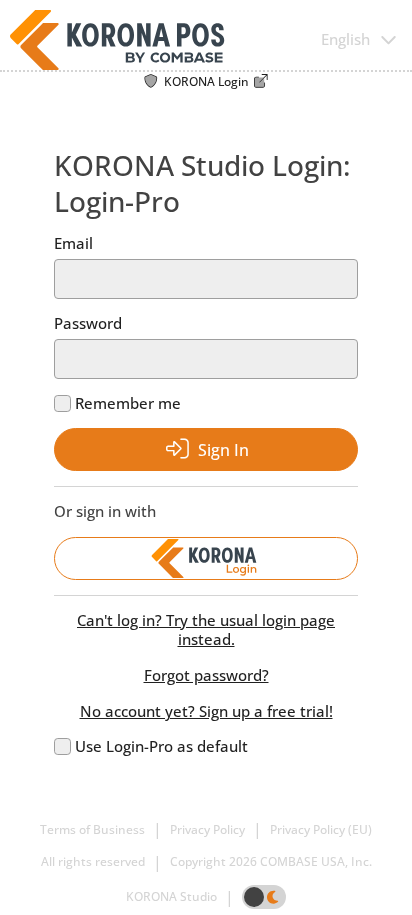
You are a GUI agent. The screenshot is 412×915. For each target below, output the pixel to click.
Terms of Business (92, 830)
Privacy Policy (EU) (321, 830)
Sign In (223, 450)
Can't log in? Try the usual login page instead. (206, 630)
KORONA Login (206, 82)
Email (73, 243)
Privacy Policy (207, 830)
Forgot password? (206, 675)
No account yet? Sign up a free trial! (206, 711)
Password (88, 323)
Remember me (128, 403)
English (345, 39)
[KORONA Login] (206, 558)
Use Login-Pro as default (161, 746)
